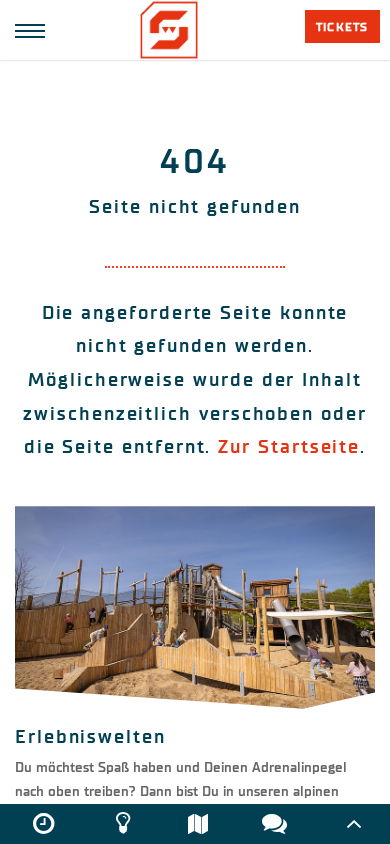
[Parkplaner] (198, 823)
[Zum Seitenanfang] (354, 824)
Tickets (342, 27)
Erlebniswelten (90, 736)
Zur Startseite (289, 446)
